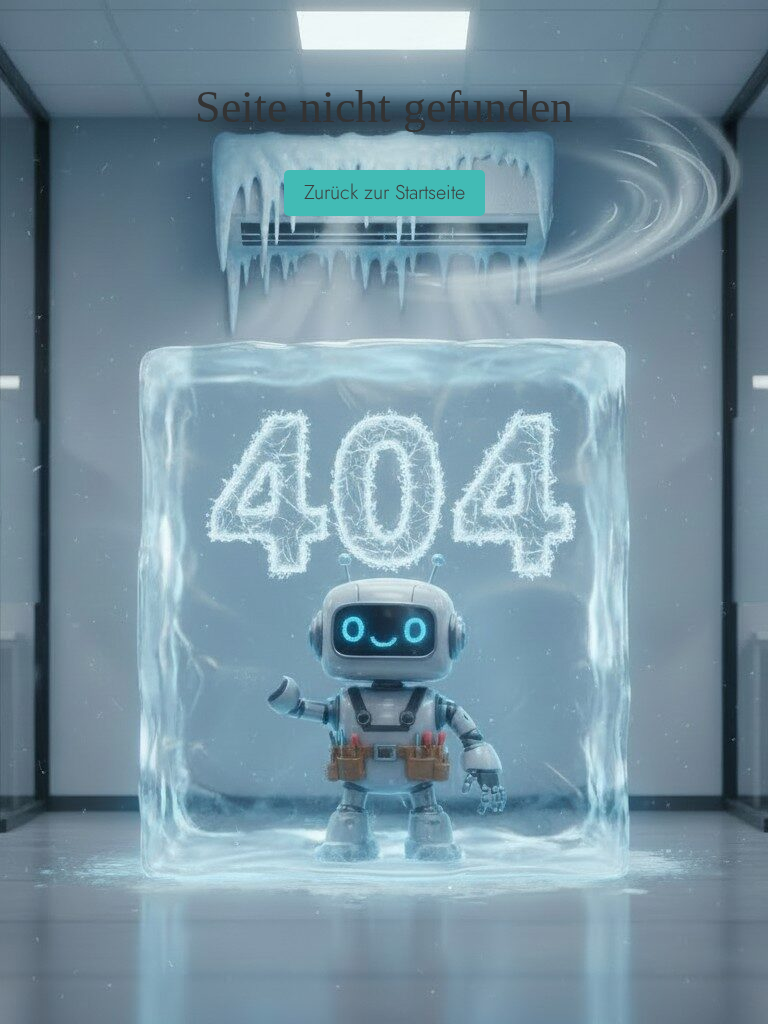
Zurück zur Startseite (384, 192)
